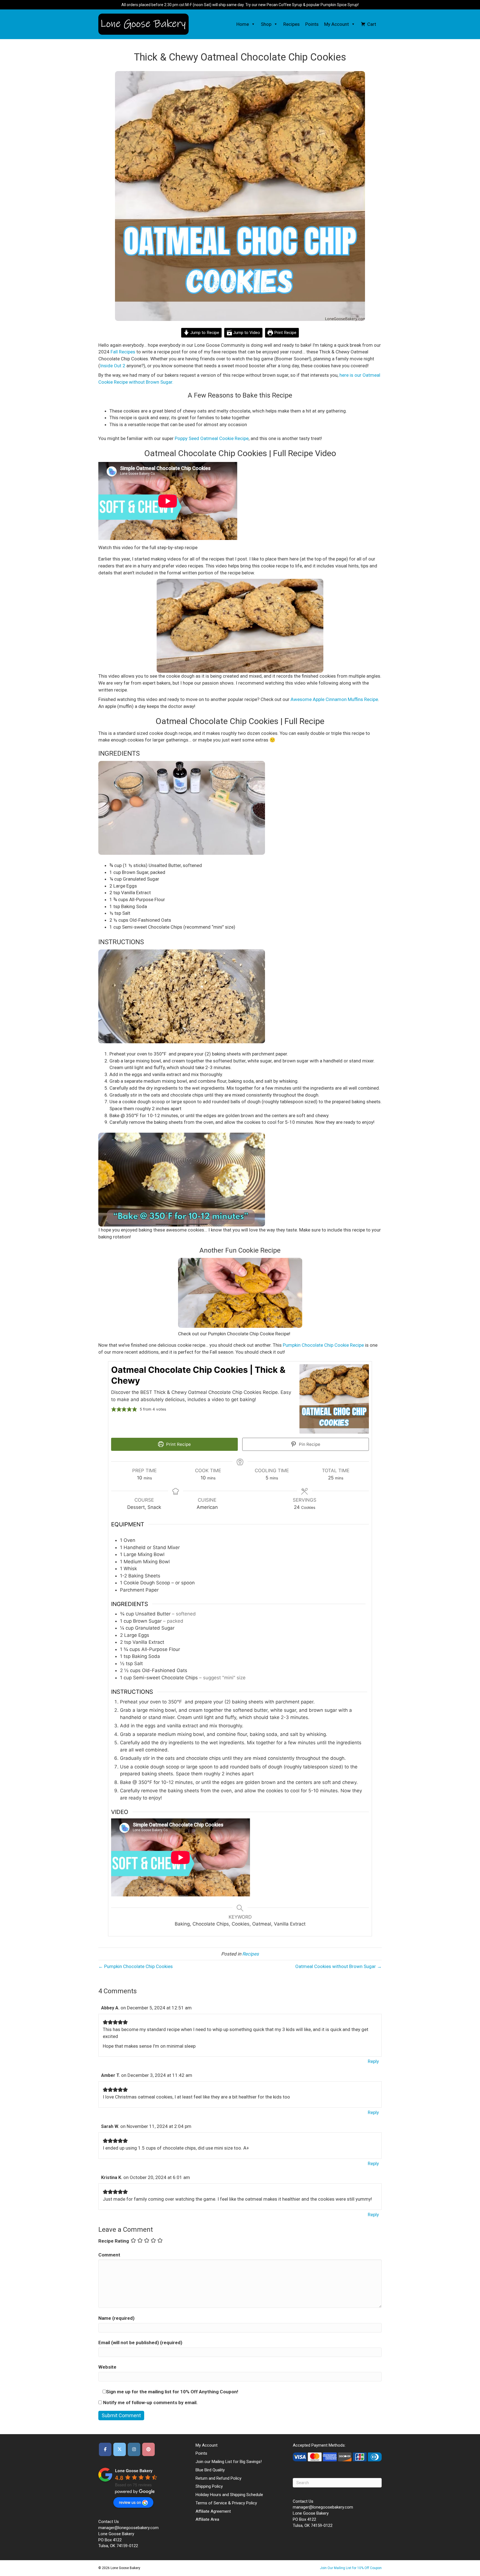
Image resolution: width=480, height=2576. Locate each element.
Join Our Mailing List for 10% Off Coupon (351, 2568)
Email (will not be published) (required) (140, 2343)
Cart (372, 24)
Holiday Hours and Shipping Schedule (229, 2495)
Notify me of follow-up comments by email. (150, 2402)
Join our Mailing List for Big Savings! (229, 2462)
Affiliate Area (207, 2519)
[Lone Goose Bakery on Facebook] (105, 2449)
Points (312, 24)
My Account (337, 24)
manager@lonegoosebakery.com (128, 2528)
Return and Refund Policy (218, 2478)
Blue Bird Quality (210, 2470)
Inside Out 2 (113, 366)
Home (243, 24)
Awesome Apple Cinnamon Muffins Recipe (334, 699)
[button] (252, 24)
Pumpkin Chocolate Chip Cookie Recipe (323, 1345)
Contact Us (109, 2522)
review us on (130, 2502)
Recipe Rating (114, 2241)
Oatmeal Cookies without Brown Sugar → (338, 1966)
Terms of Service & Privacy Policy (226, 2503)
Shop (266, 24)
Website (107, 2367)
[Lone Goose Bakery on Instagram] (134, 2449)
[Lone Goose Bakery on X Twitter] (120, 2449)
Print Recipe (285, 333)
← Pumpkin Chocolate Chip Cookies (136, 1966)
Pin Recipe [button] (309, 1444)
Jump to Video (246, 333)
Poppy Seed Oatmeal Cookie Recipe (212, 438)
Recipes (292, 24)
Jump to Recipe (204, 333)
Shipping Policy (209, 2486)
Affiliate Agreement (213, 2511)
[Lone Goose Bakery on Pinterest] (148, 2449)
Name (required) (116, 2318)
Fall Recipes (123, 352)
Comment (109, 2255)
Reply (373, 2061)
